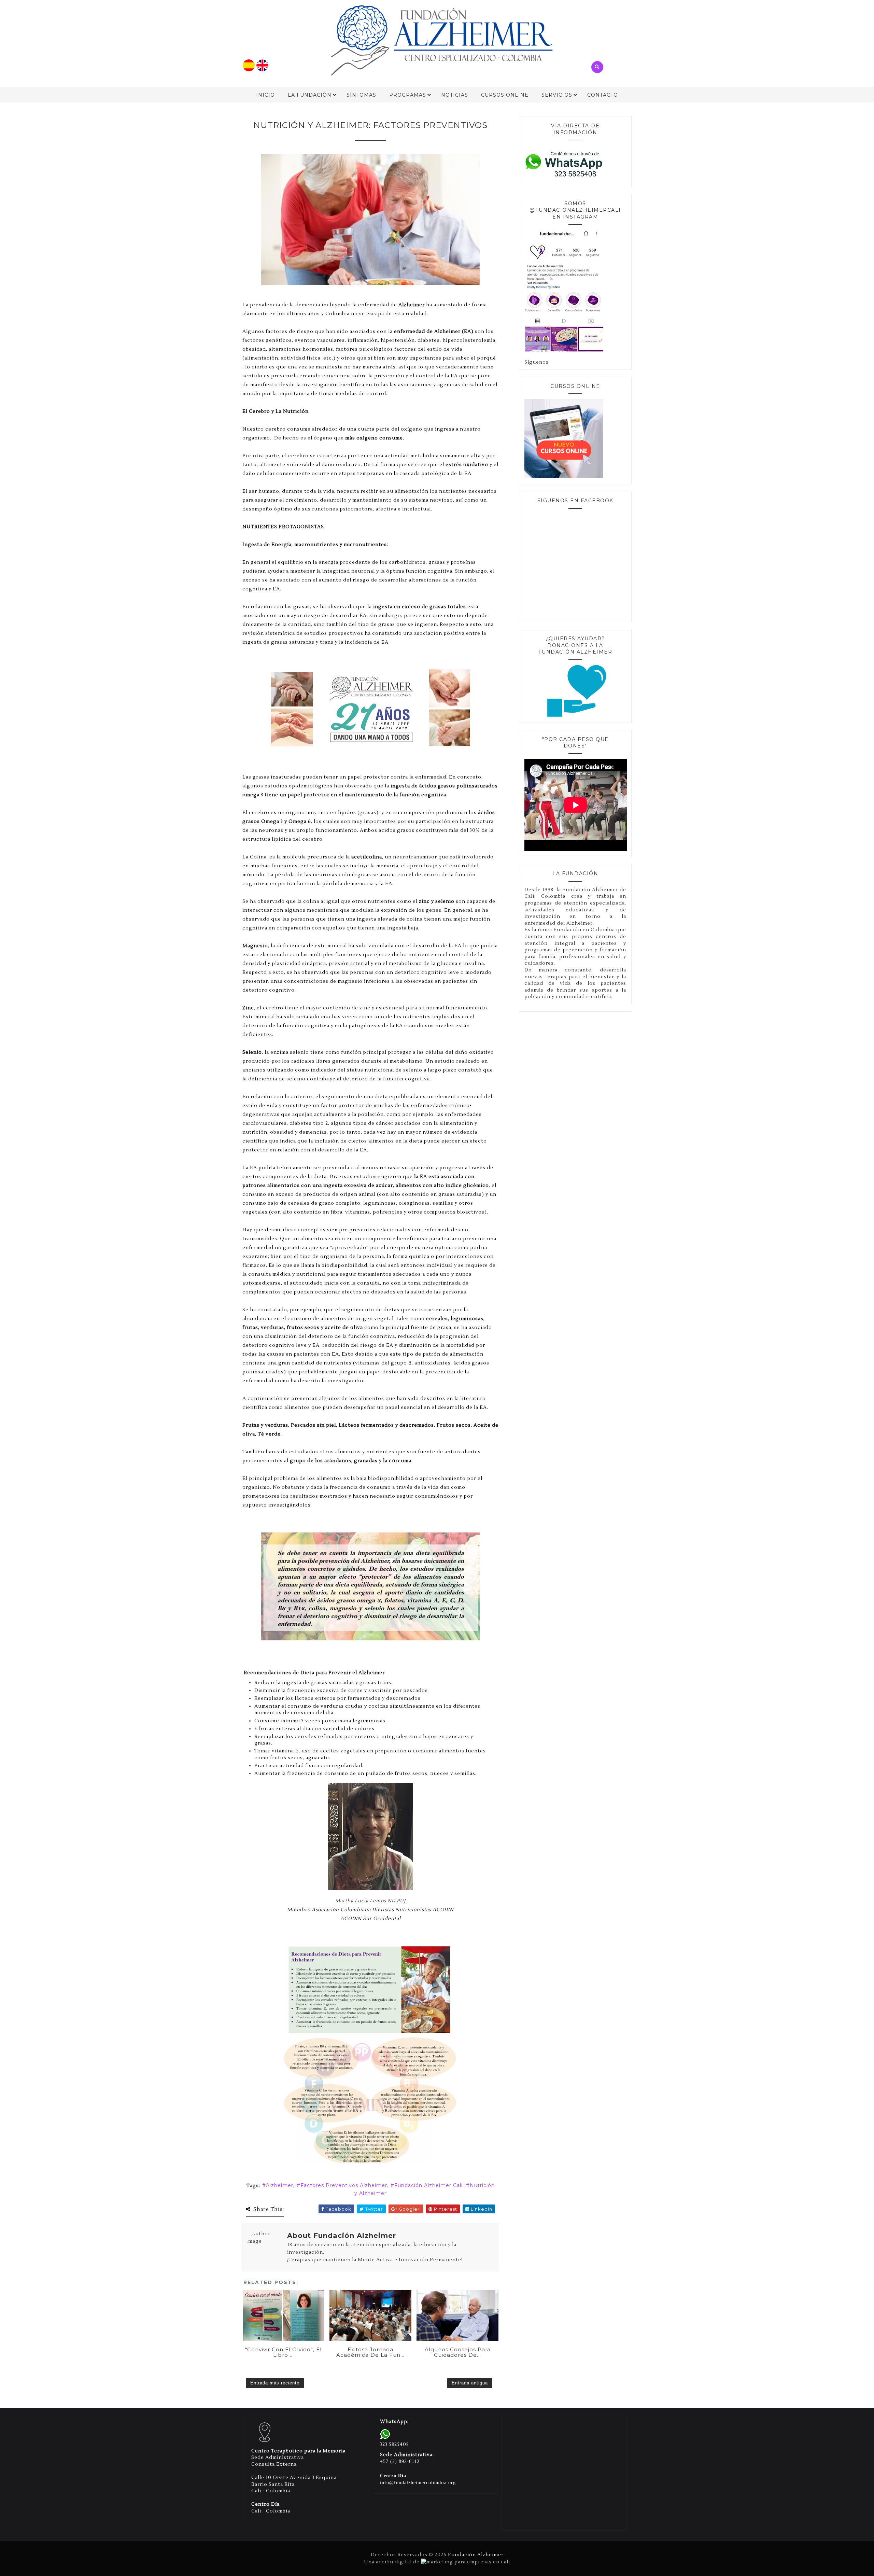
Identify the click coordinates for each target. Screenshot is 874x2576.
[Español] (249, 70)
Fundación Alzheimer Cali (428, 2185)
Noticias (455, 95)
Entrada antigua (470, 2383)
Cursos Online (505, 95)
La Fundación (310, 95)
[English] (262, 70)
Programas (408, 95)
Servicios (557, 95)
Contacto (603, 95)
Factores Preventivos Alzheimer (344, 2185)
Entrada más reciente (275, 2383)
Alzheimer (280, 2185)
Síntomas (361, 95)
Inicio (265, 95)
